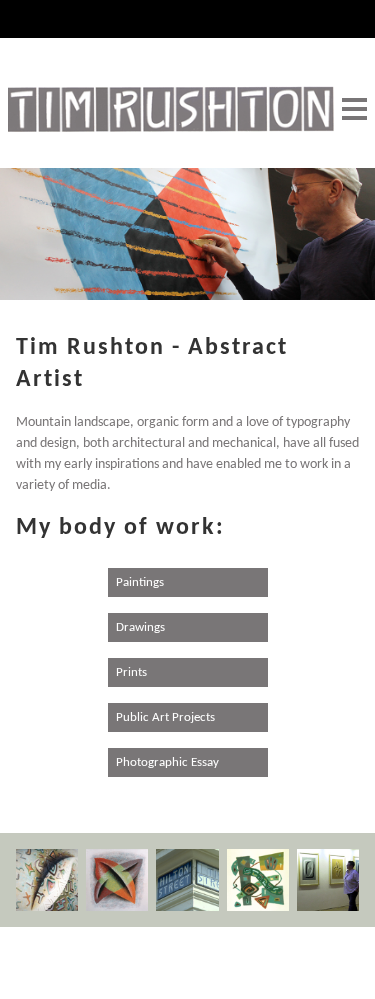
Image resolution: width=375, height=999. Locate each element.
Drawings (140, 627)
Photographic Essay (167, 762)
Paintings (140, 582)
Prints (131, 672)
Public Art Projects (165, 717)
